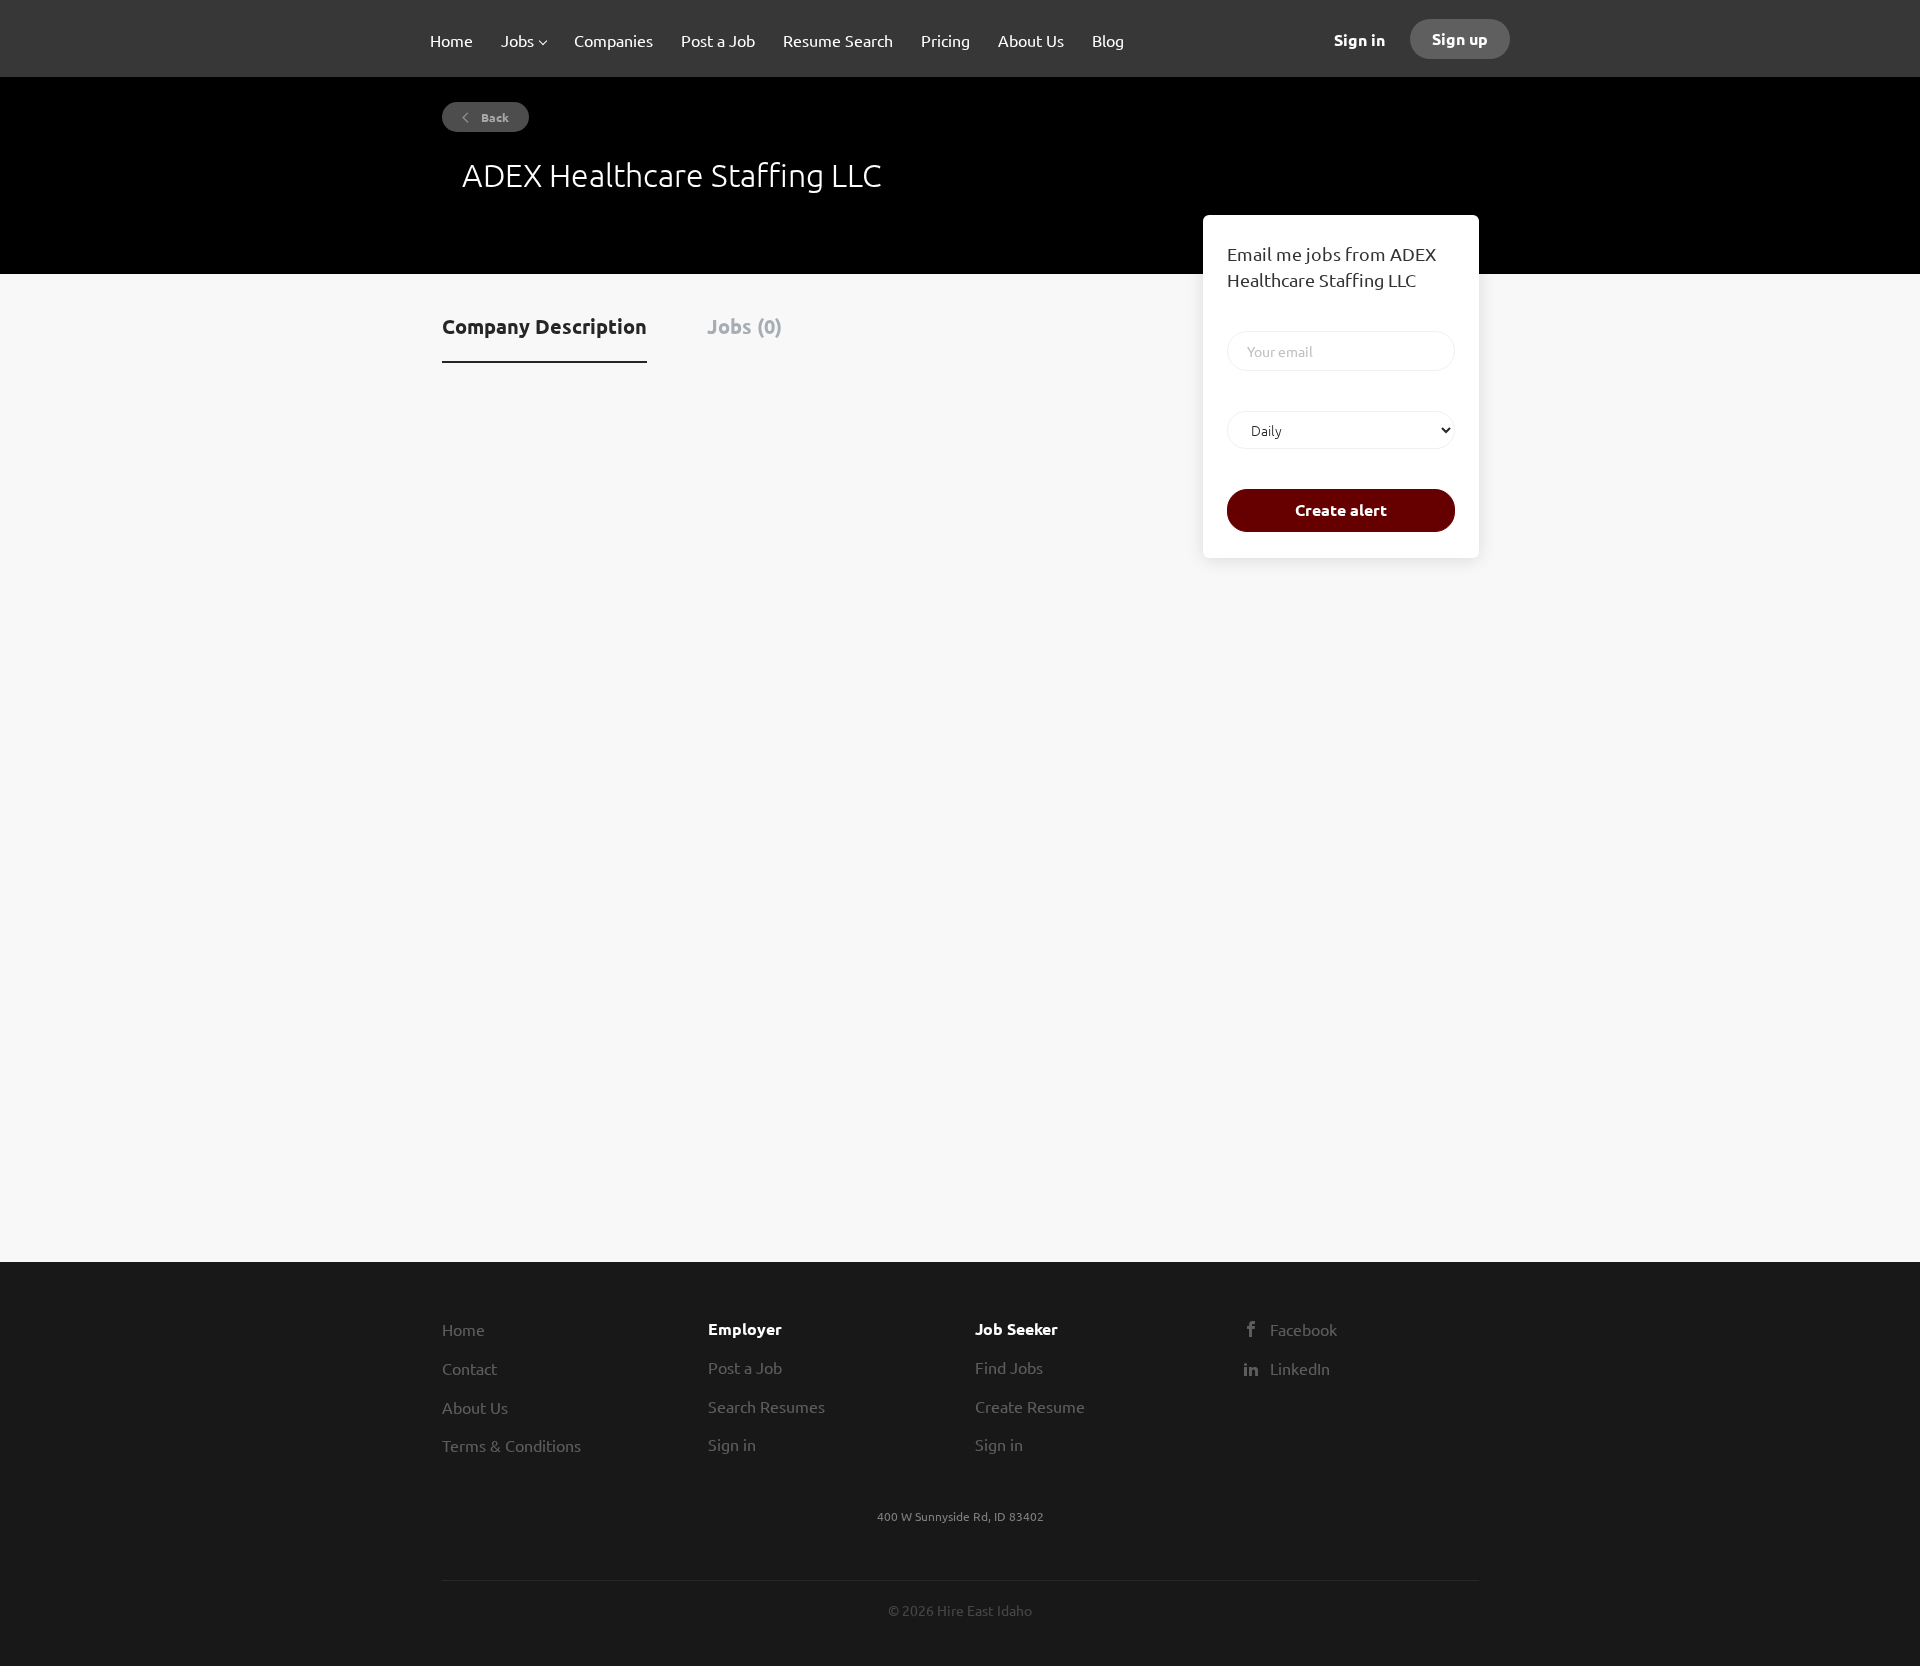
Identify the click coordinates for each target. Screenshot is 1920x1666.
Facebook (1303, 1329)
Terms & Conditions (511, 1445)
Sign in (1359, 39)
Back (493, 117)
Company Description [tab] (544, 326)
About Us (475, 1407)
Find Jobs (1009, 1367)
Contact (469, 1368)
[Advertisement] (1263, 888)
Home (463, 1329)
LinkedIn (1300, 1368)
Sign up (1460, 38)
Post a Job (745, 1367)
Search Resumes (766, 1406)
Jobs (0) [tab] (744, 326)
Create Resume (1030, 1406)
